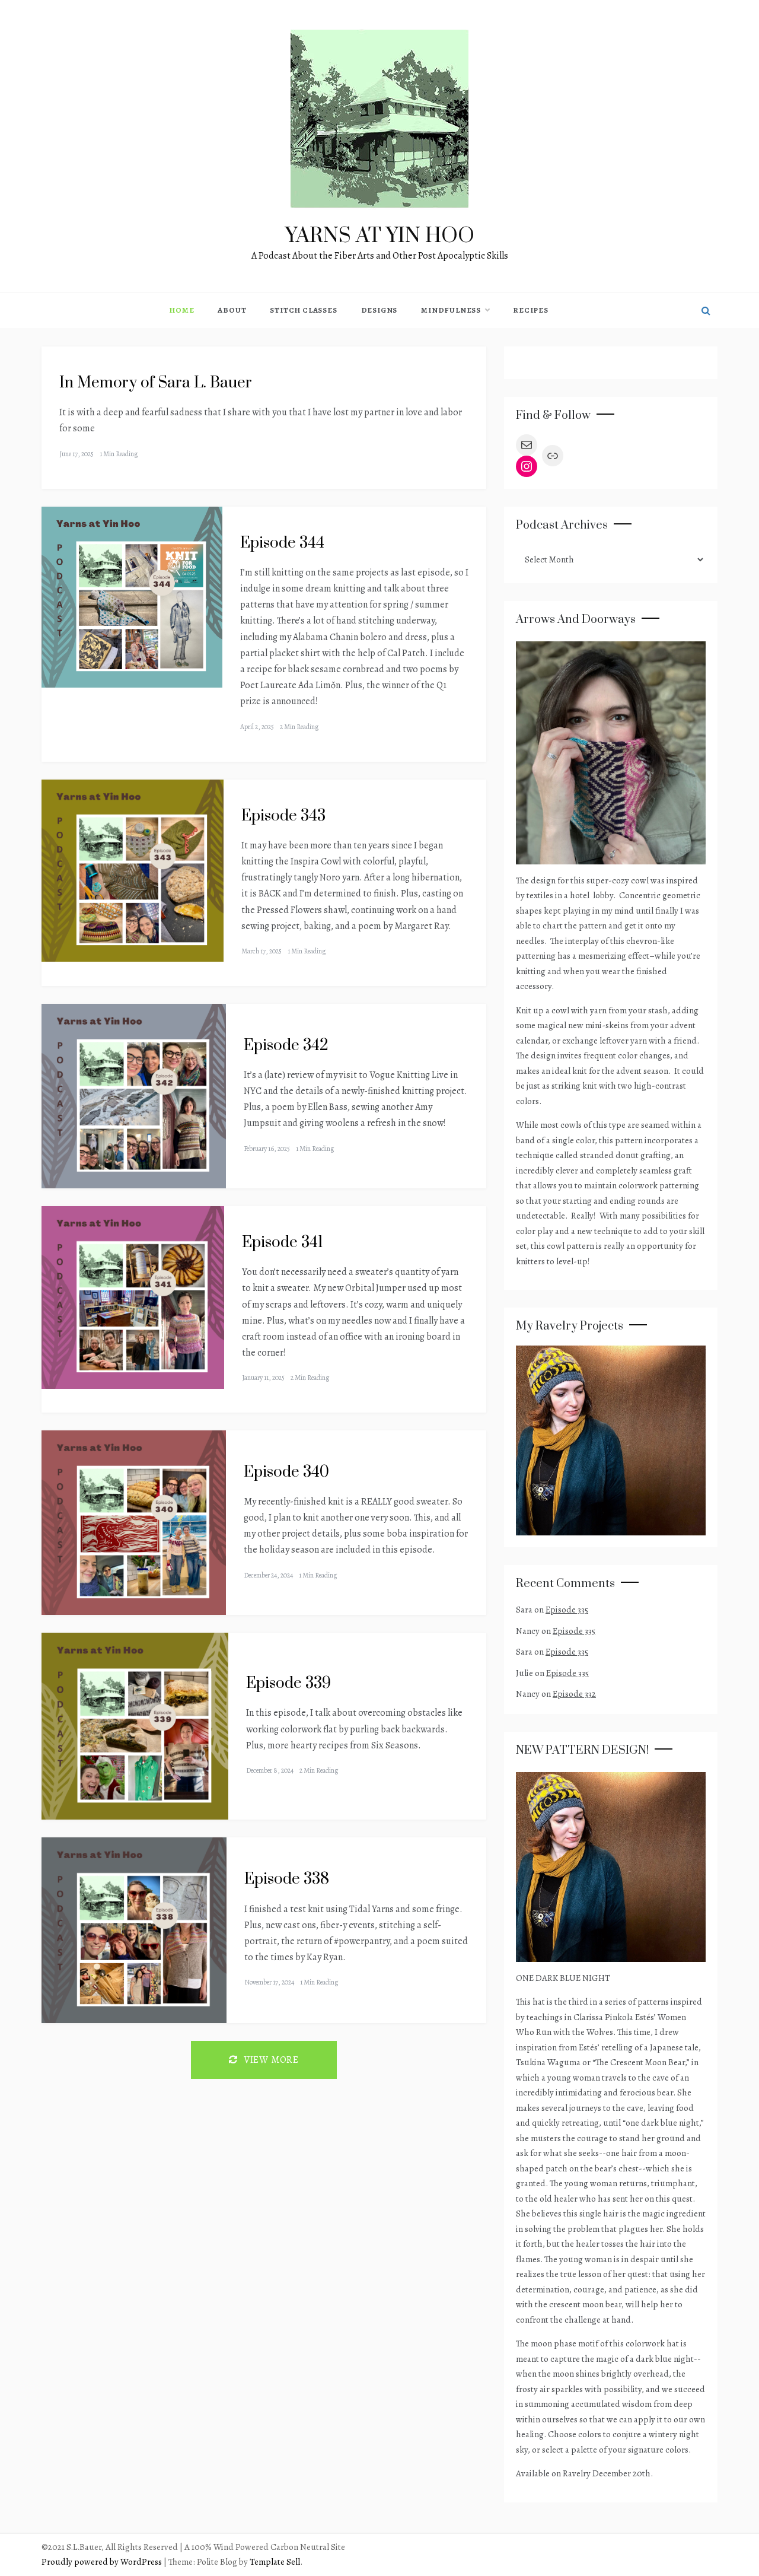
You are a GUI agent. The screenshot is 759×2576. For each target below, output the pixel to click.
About (232, 310)
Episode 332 (574, 1694)
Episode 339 (288, 1683)
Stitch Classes (303, 310)
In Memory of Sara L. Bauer (156, 383)
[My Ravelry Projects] (611, 1439)
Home (181, 310)
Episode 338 (287, 1879)
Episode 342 (286, 1046)
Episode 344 (282, 543)
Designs (379, 310)
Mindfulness (451, 310)
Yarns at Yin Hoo (380, 236)
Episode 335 (567, 1610)
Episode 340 (286, 1472)
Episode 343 (283, 816)
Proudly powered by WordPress (103, 2562)
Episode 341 (283, 1243)
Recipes (531, 310)
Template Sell (275, 2562)
